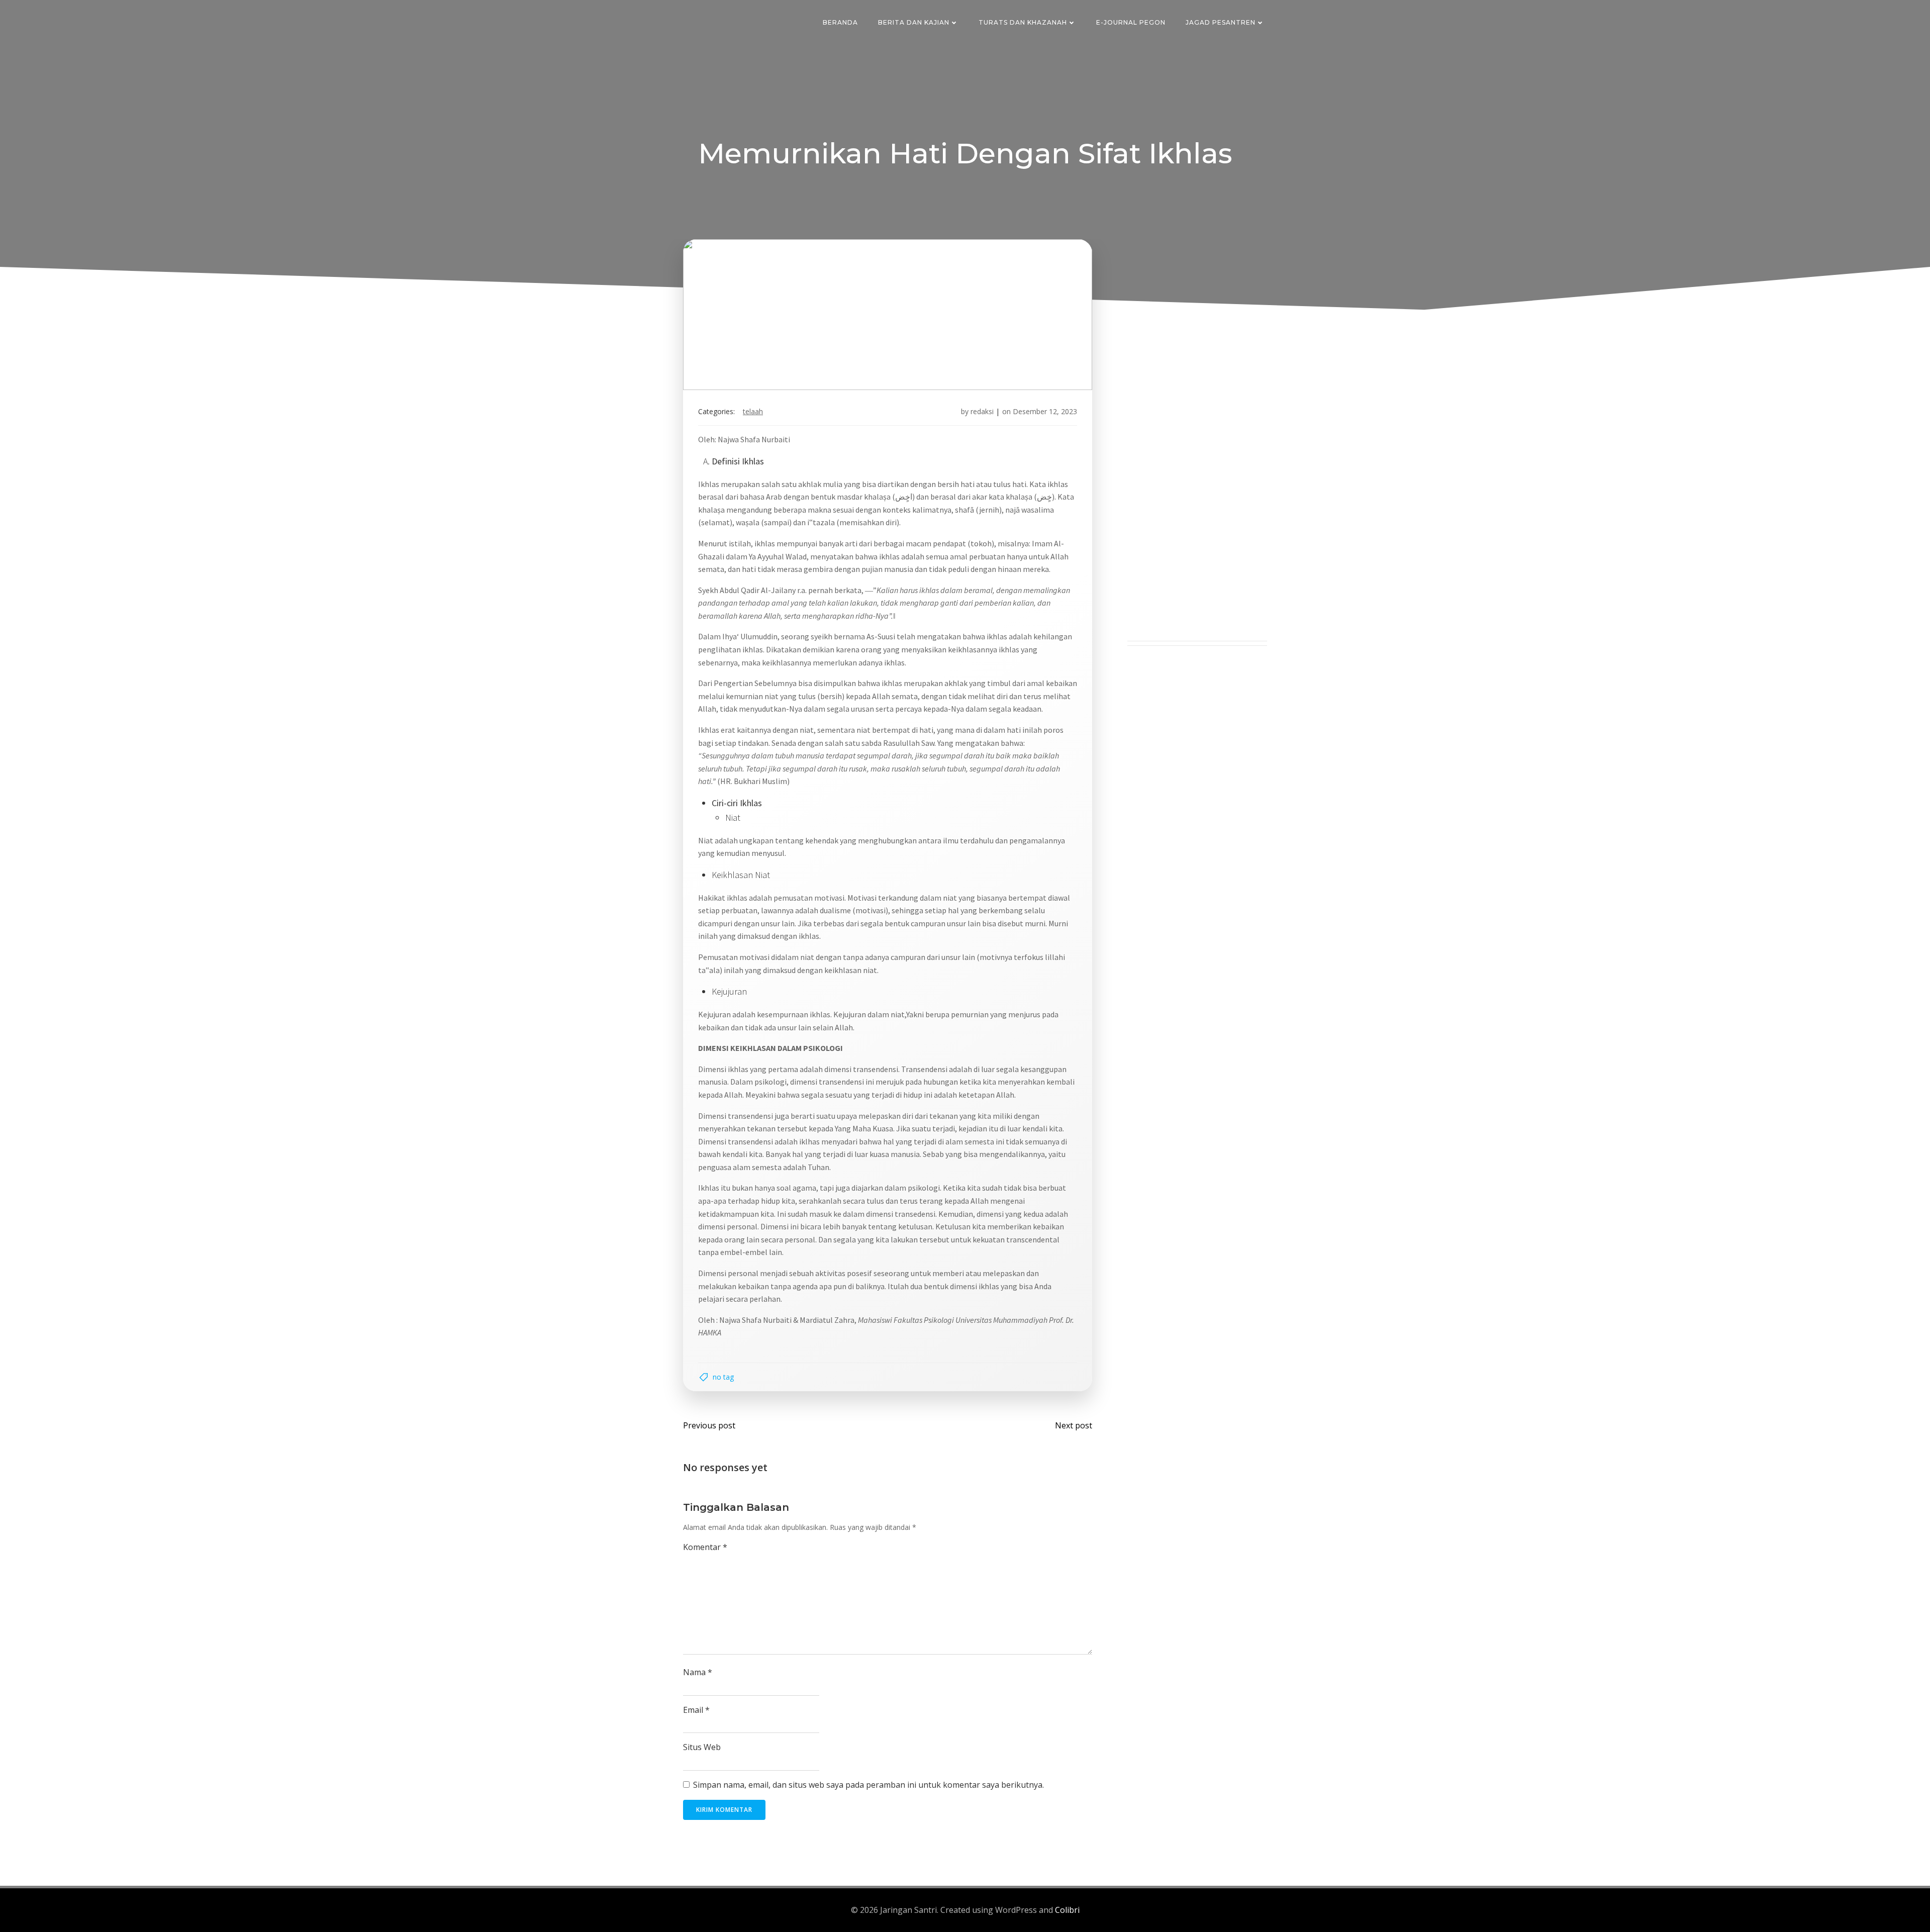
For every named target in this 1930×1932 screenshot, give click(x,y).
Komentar (705, 1547)
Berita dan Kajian (914, 22)
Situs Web (702, 1747)
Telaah (753, 411)
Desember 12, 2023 (1045, 411)
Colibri (1067, 1910)
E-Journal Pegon (1131, 22)
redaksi (982, 411)
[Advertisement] (1197, 490)
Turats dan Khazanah (1023, 22)
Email (696, 1710)
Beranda (840, 22)
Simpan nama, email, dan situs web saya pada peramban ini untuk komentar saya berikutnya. (868, 1785)
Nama (698, 1672)
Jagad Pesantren (1221, 22)
